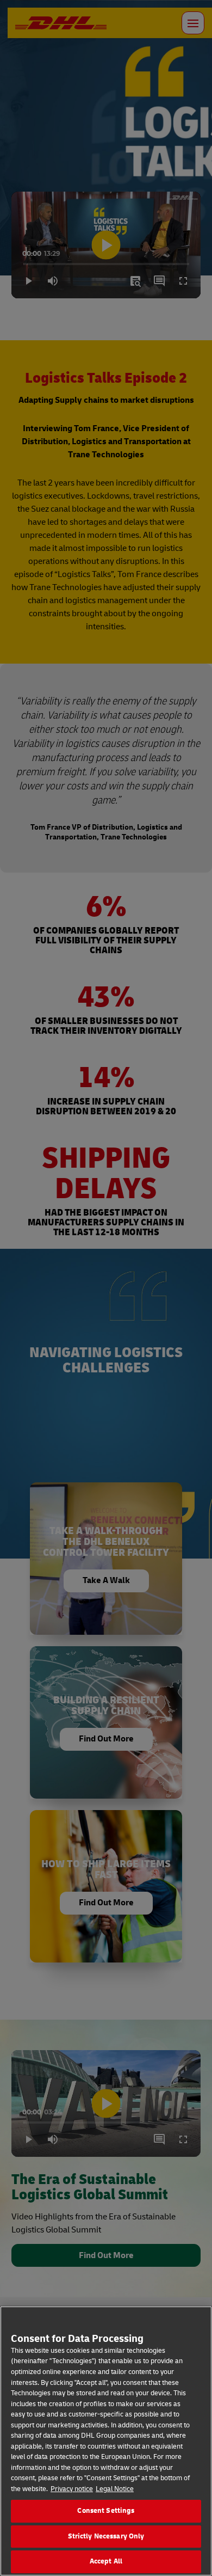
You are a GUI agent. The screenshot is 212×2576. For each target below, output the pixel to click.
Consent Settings (106, 2511)
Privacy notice (72, 2489)
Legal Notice (115, 2489)
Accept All (106, 2561)
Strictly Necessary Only (106, 2536)
